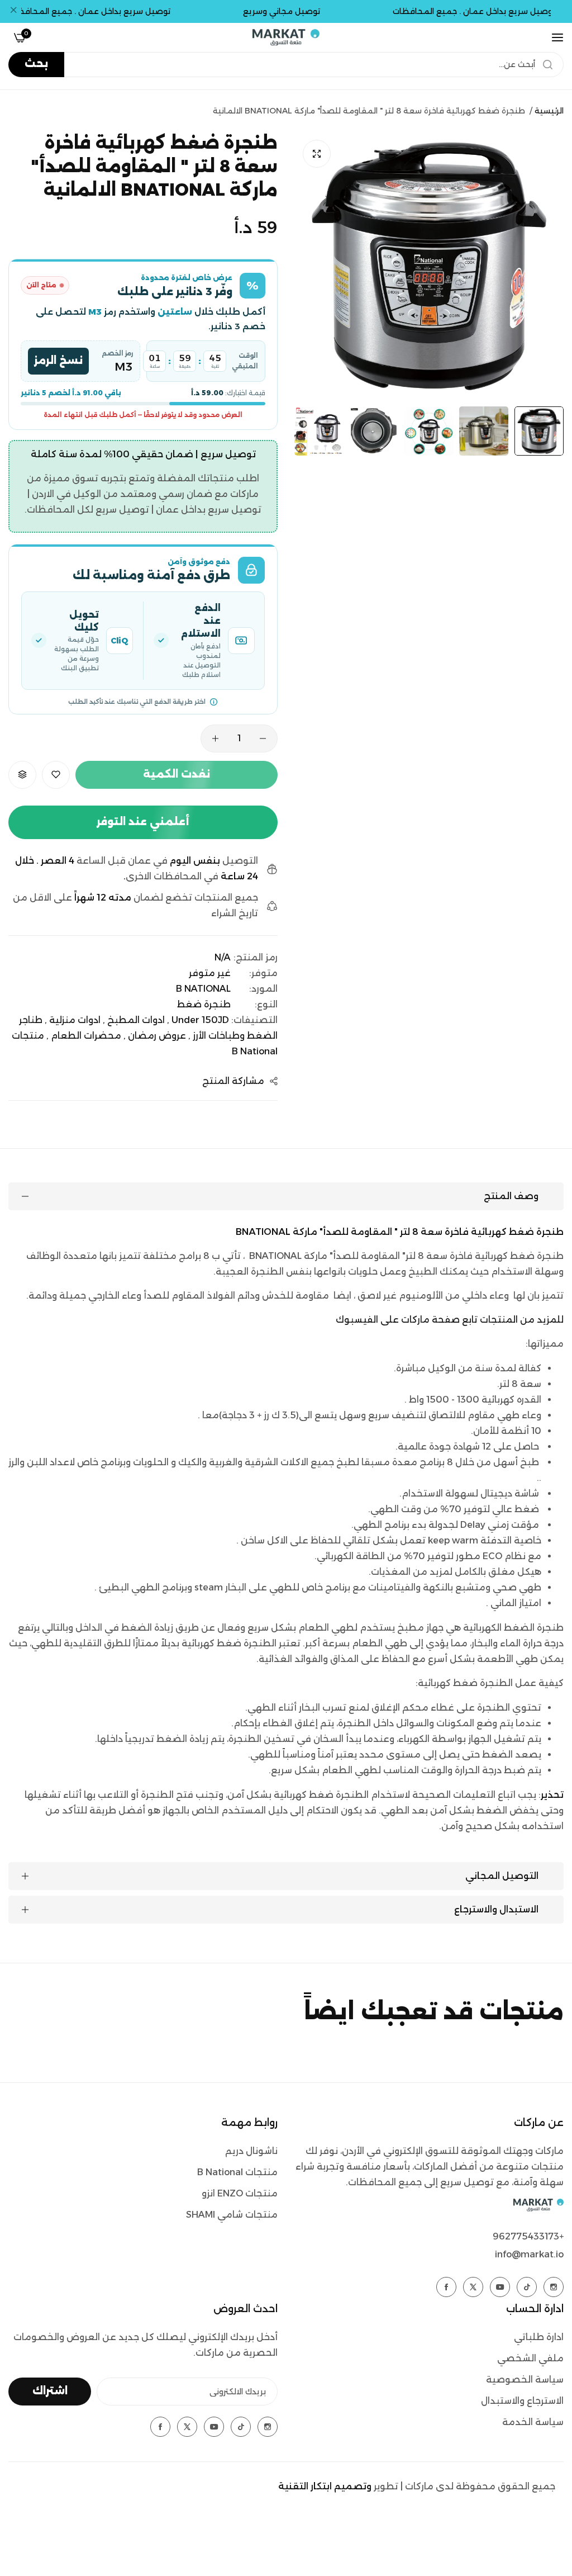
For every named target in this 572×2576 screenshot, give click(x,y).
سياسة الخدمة (533, 2422)
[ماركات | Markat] (286, 37)
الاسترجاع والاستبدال (522, 2401)
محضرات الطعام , (84, 1036)
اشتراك (50, 2391)
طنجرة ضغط (204, 1004)
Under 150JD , (198, 1020)
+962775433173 (528, 2236)
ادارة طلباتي (539, 2337)
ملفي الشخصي (530, 2358)
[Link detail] (554, 2287)
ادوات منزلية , (73, 1020)
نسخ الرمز (58, 361)
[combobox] (286, 65)
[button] (56, 775)
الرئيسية (549, 111)
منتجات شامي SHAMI (232, 2215)
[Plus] (215, 738)
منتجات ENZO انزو (240, 2193)
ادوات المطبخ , (134, 1020)
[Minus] (263, 738)
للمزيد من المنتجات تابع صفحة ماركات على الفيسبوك (450, 1320)
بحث (36, 64)
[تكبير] (317, 154)
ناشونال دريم (251, 2151)
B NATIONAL (203, 989)
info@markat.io (529, 2254)
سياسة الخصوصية (525, 2380)
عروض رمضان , (155, 1036)
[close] (13, 12)
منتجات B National (237, 2172)
